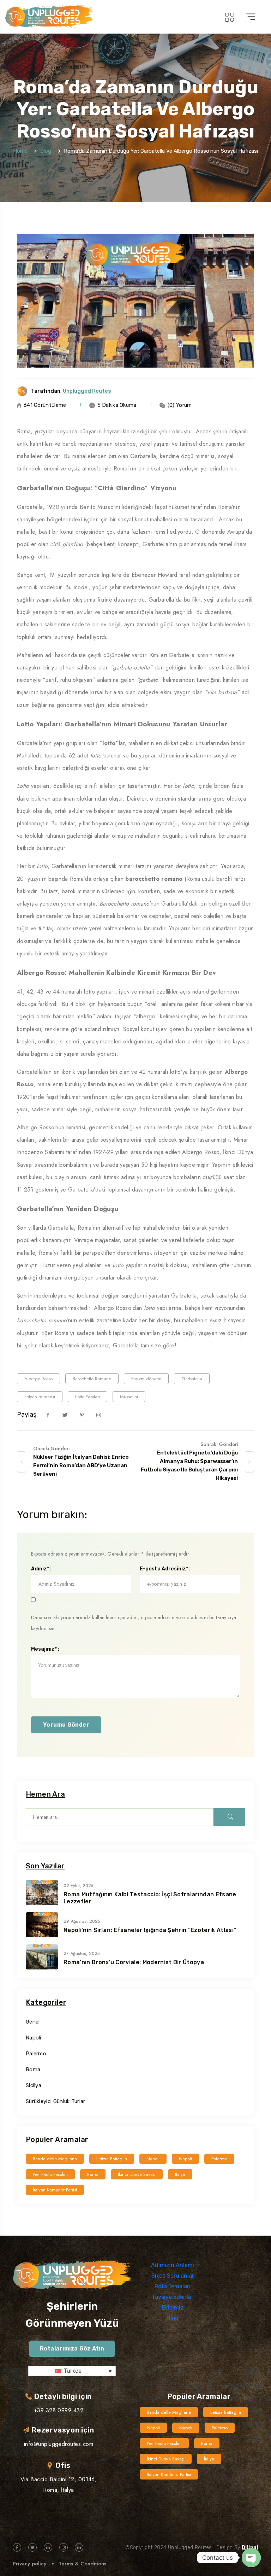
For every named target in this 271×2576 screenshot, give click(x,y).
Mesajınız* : (45, 1649)
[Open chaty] (251, 2558)
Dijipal (250, 2548)
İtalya (180, 2174)
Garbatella (192, 1379)
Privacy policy (29, 2564)
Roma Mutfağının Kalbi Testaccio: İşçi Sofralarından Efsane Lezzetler (150, 1898)
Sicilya (34, 2085)
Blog (46, 151)
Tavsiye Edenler (173, 2297)
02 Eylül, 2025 (79, 1886)
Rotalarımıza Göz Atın (72, 2349)
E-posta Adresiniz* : (165, 1569)
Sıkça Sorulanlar (173, 2276)
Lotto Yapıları (88, 1397)
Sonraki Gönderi (219, 1444)
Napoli (34, 2038)
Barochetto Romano (92, 1379)
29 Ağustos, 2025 (82, 1921)
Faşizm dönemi (146, 1379)
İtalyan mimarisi (40, 1397)
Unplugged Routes (87, 391)
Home (20, 151)
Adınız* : (41, 1569)
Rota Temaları (173, 2286)
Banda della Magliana (55, 2159)
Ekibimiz (173, 2308)
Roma (33, 2069)
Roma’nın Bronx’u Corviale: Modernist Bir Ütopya (134, 1962)
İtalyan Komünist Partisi (55, 2190)
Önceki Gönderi (51, 1448)
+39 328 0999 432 (59, 2410)
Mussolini (129, 1397)
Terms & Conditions (82, 2564)
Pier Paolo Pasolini (50, 2174)
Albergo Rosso (38, 1379)
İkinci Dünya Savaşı (137, 2174)
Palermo (36, 2054)
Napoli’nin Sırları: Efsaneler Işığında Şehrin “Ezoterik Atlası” (150, 1930)
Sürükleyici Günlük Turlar (56, 2101)
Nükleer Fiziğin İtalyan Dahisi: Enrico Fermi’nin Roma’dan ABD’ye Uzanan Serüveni (81, 1465)
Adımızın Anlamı (173, 2265)
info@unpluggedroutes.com (59, 2444)
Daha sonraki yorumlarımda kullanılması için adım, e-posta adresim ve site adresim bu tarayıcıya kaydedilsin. (134, 1623)
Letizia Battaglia (112, 2159)
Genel (33, 2022)
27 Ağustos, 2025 (82, 1954)
